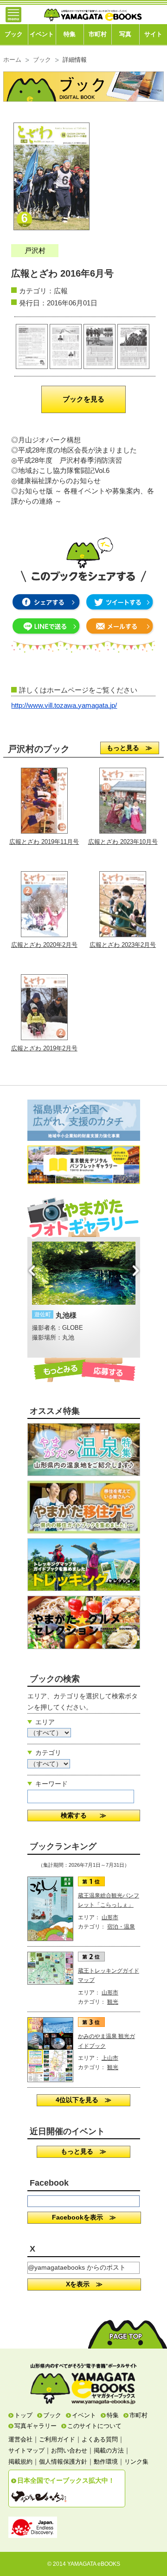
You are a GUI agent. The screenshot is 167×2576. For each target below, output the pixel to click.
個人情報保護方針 (63, 2462)
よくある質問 (100, 2439)
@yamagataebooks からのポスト (77, 2267)
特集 (70, 34)
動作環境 (106, 2462)
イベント (42, 34)
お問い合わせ (69, 2450)
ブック (14, 34)
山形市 (110, 1917)
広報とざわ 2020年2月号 (44, 945)
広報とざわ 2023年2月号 (123, 945)
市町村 (98, 34)
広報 (61, 291)
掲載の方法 (109, 2450)
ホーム (12, 60)
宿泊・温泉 (121, 1927)
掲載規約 (20, 2462)
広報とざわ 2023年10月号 (123, 842)
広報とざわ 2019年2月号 (44, 1048)
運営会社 (20, 2439)
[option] (84, 1287)
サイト (153, 34)
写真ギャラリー (35, 2426)
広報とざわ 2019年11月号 (44, 842)
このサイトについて (94, 2426)
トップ (23, 2415)
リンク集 (136, 2462)
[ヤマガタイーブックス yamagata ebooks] (93, 11)
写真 (125, 34)
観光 (113, 2002)
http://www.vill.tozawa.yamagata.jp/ (64, 705)
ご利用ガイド (57, 2439)
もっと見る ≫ (129, 748)
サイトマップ (26, 2450)
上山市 (110, 2058)
